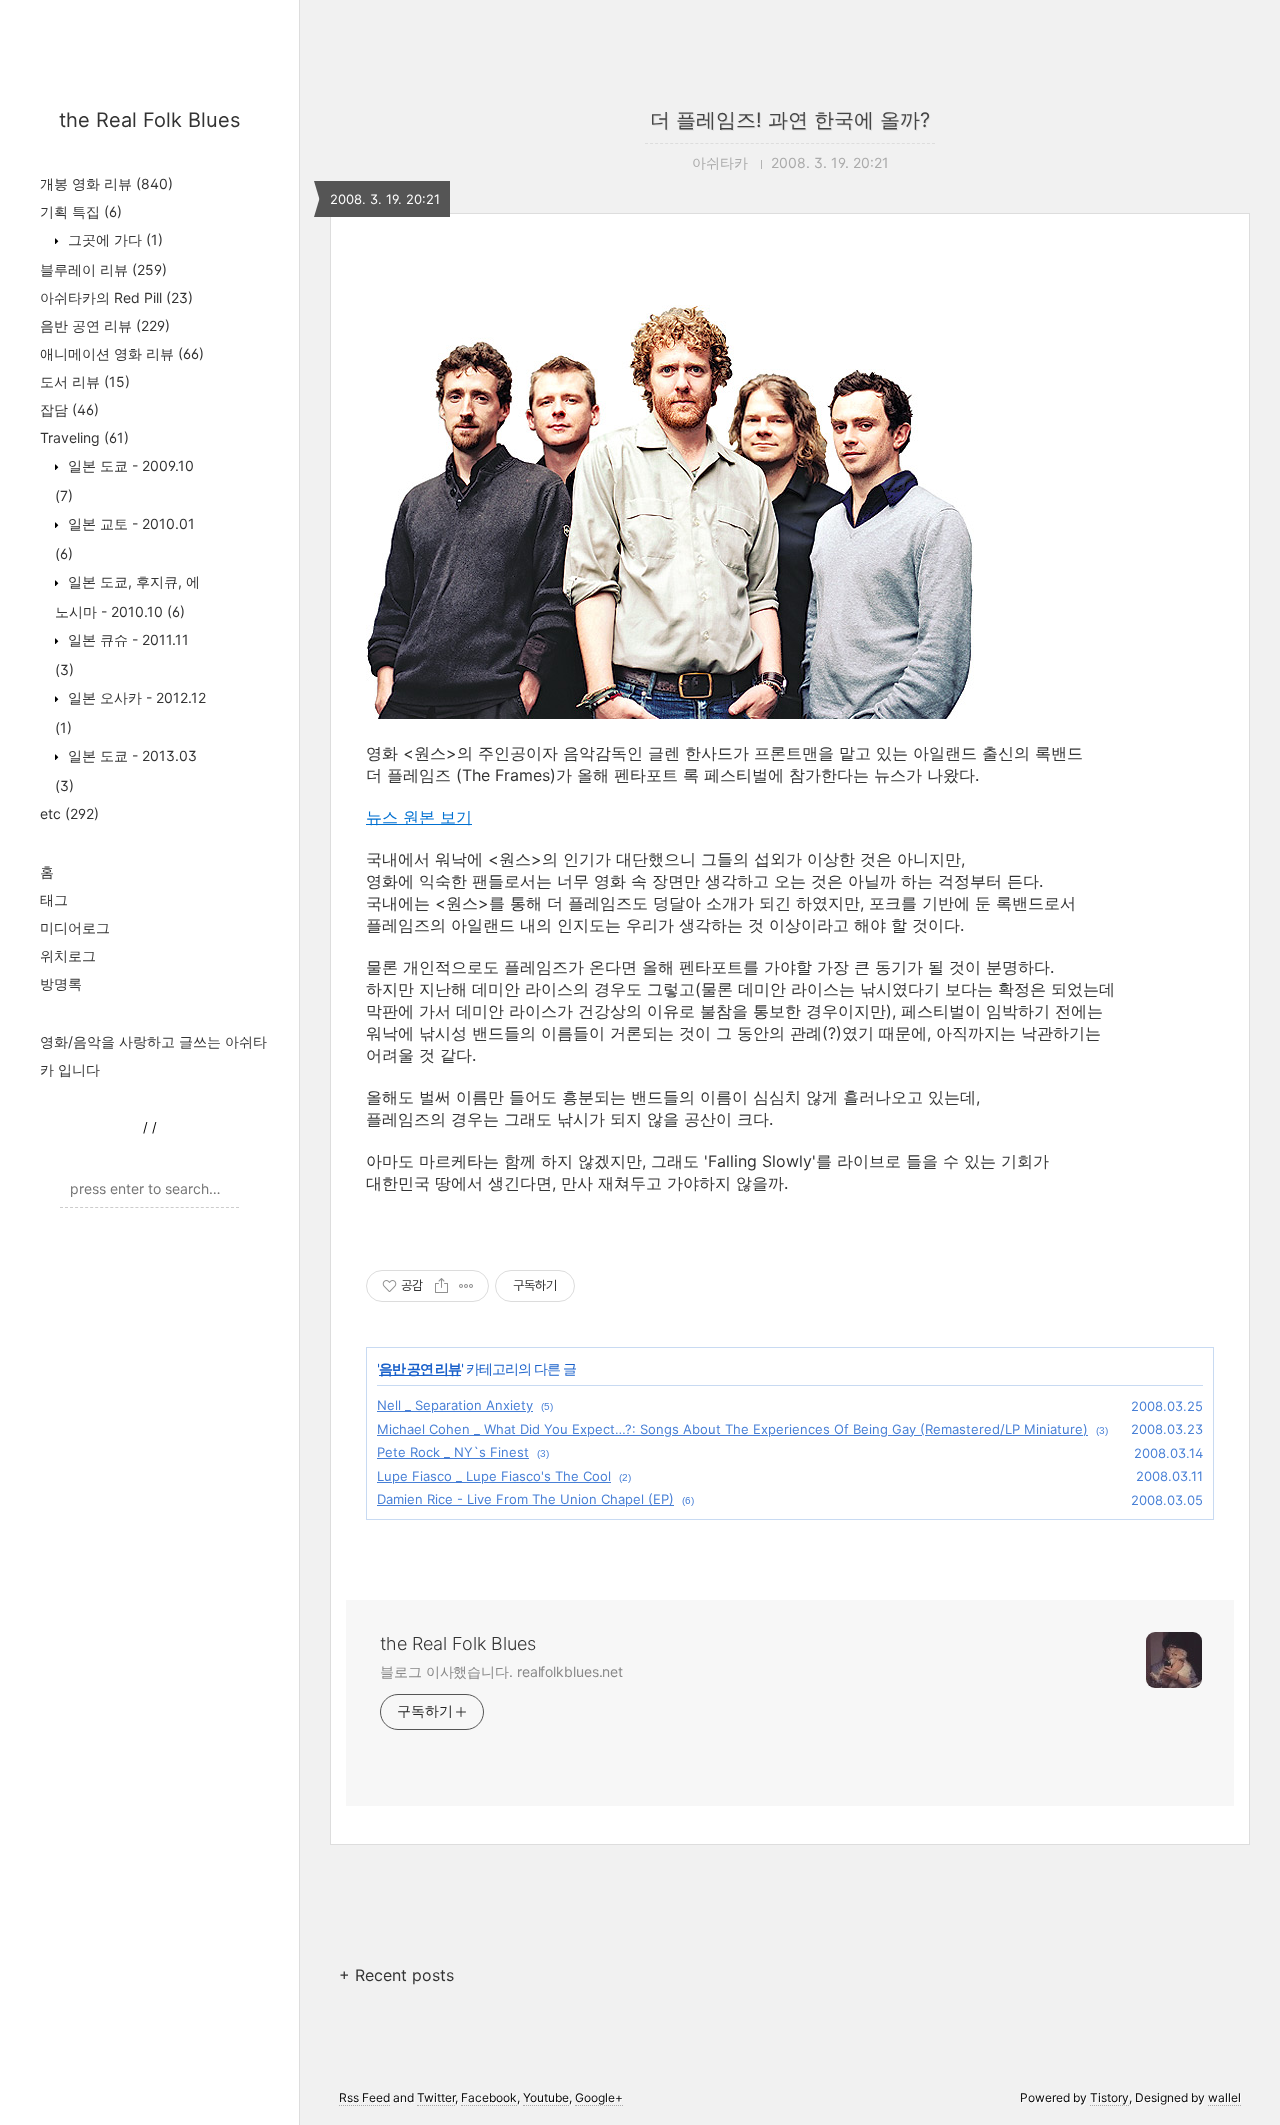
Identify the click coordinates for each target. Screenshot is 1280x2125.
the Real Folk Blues (149, 120)
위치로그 (68, 955)
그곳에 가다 (113, 239)
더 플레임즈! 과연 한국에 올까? (790, 120)
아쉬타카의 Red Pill (116, 297)
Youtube (546, 2097)
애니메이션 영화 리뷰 (122, 353)
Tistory (1109, 2097)
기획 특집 (81, 211)
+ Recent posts (396, 1975)
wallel (1224, 2097)
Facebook (489, 2097)
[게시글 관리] (466, 1286)
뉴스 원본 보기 (419, 817)
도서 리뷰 (85, 381)
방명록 (61, 983)
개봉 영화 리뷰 (106, 183)
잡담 (69, 409)
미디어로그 (75, 927)
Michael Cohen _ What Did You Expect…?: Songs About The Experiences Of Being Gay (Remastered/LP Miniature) (732, 1429)
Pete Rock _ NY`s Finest (453, 1452)
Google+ (599, 2097)
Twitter (436, 2097)
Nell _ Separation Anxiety (455, 1405)
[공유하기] (441, 1286)
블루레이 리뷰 (103, 269)
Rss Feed (364, 2097)
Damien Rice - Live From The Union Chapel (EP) (525, 1499)
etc (69, 813)
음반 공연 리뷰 (105, 325)
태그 (54, 899)
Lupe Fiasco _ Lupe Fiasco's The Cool (494, 1476)
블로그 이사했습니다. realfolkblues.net (501, 1671)
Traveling (84, 437)
